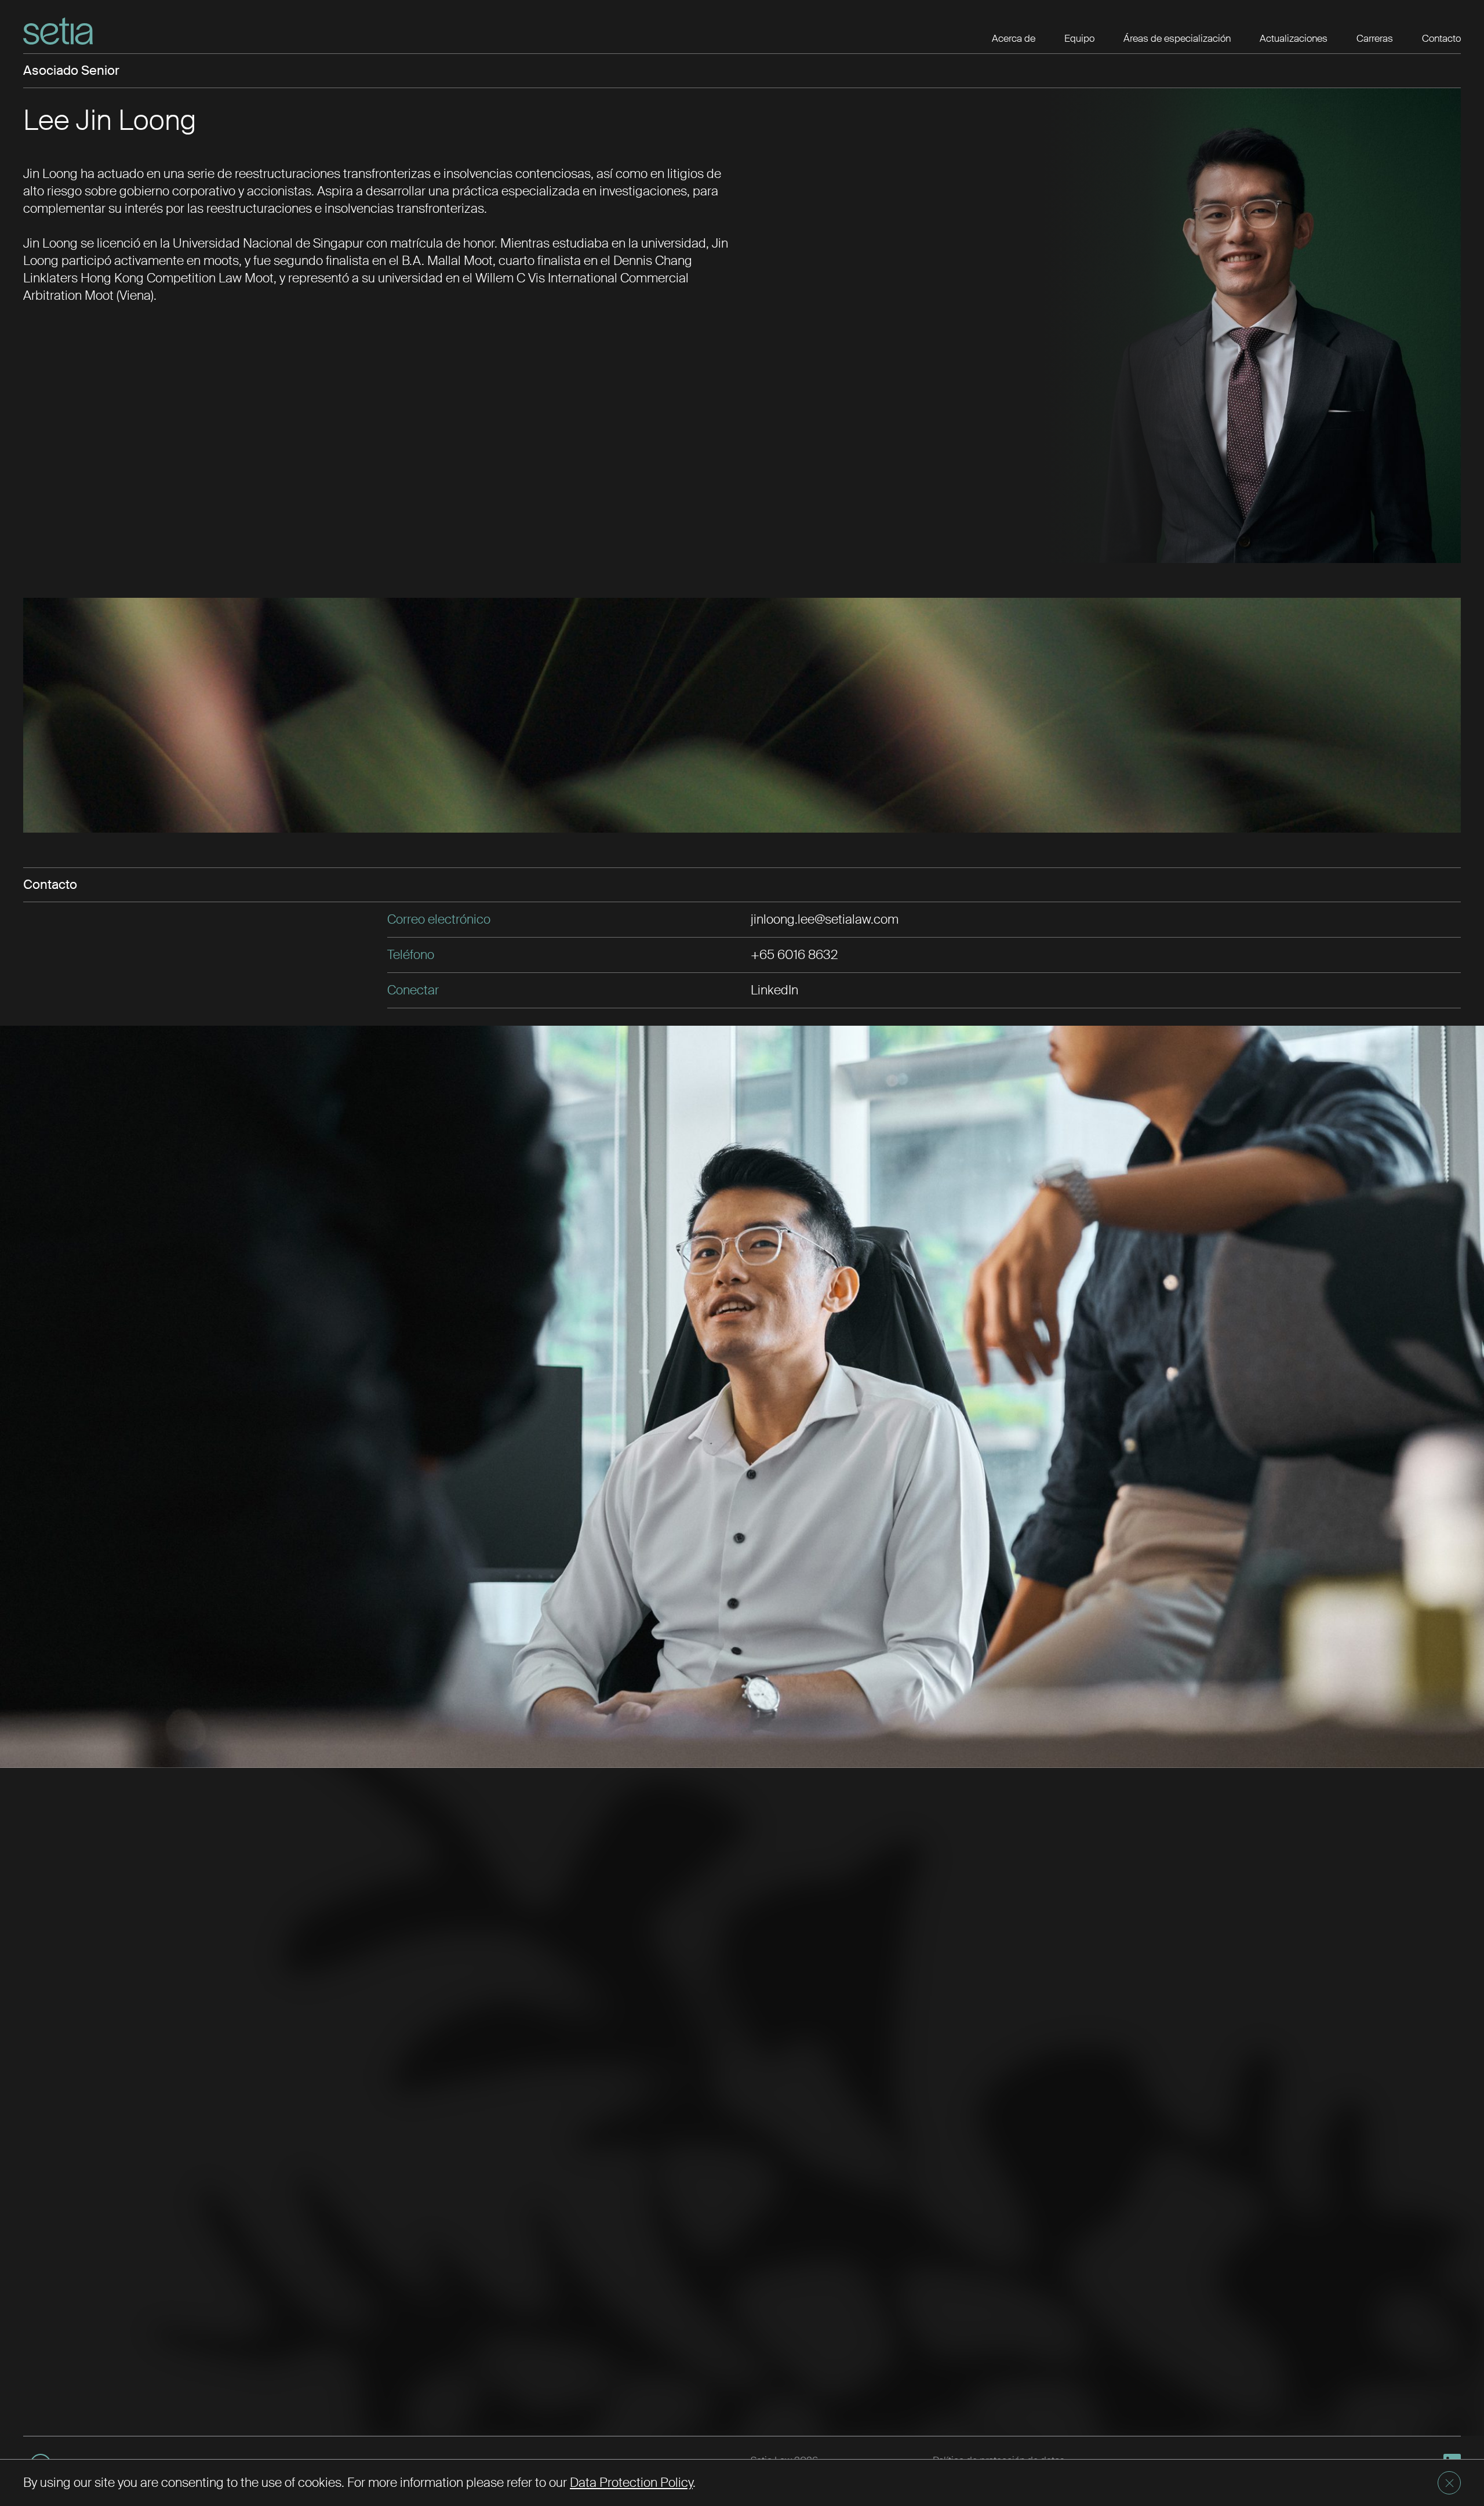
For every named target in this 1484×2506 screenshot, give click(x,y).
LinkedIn (774, 990)
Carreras (1375, 38)
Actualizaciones (1294, 38)
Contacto (1441, 38)
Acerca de (1014, 38)
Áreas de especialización (1177, 38)
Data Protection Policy (631, 2483)
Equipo (1079, 38)
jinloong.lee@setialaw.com (825, 919)
